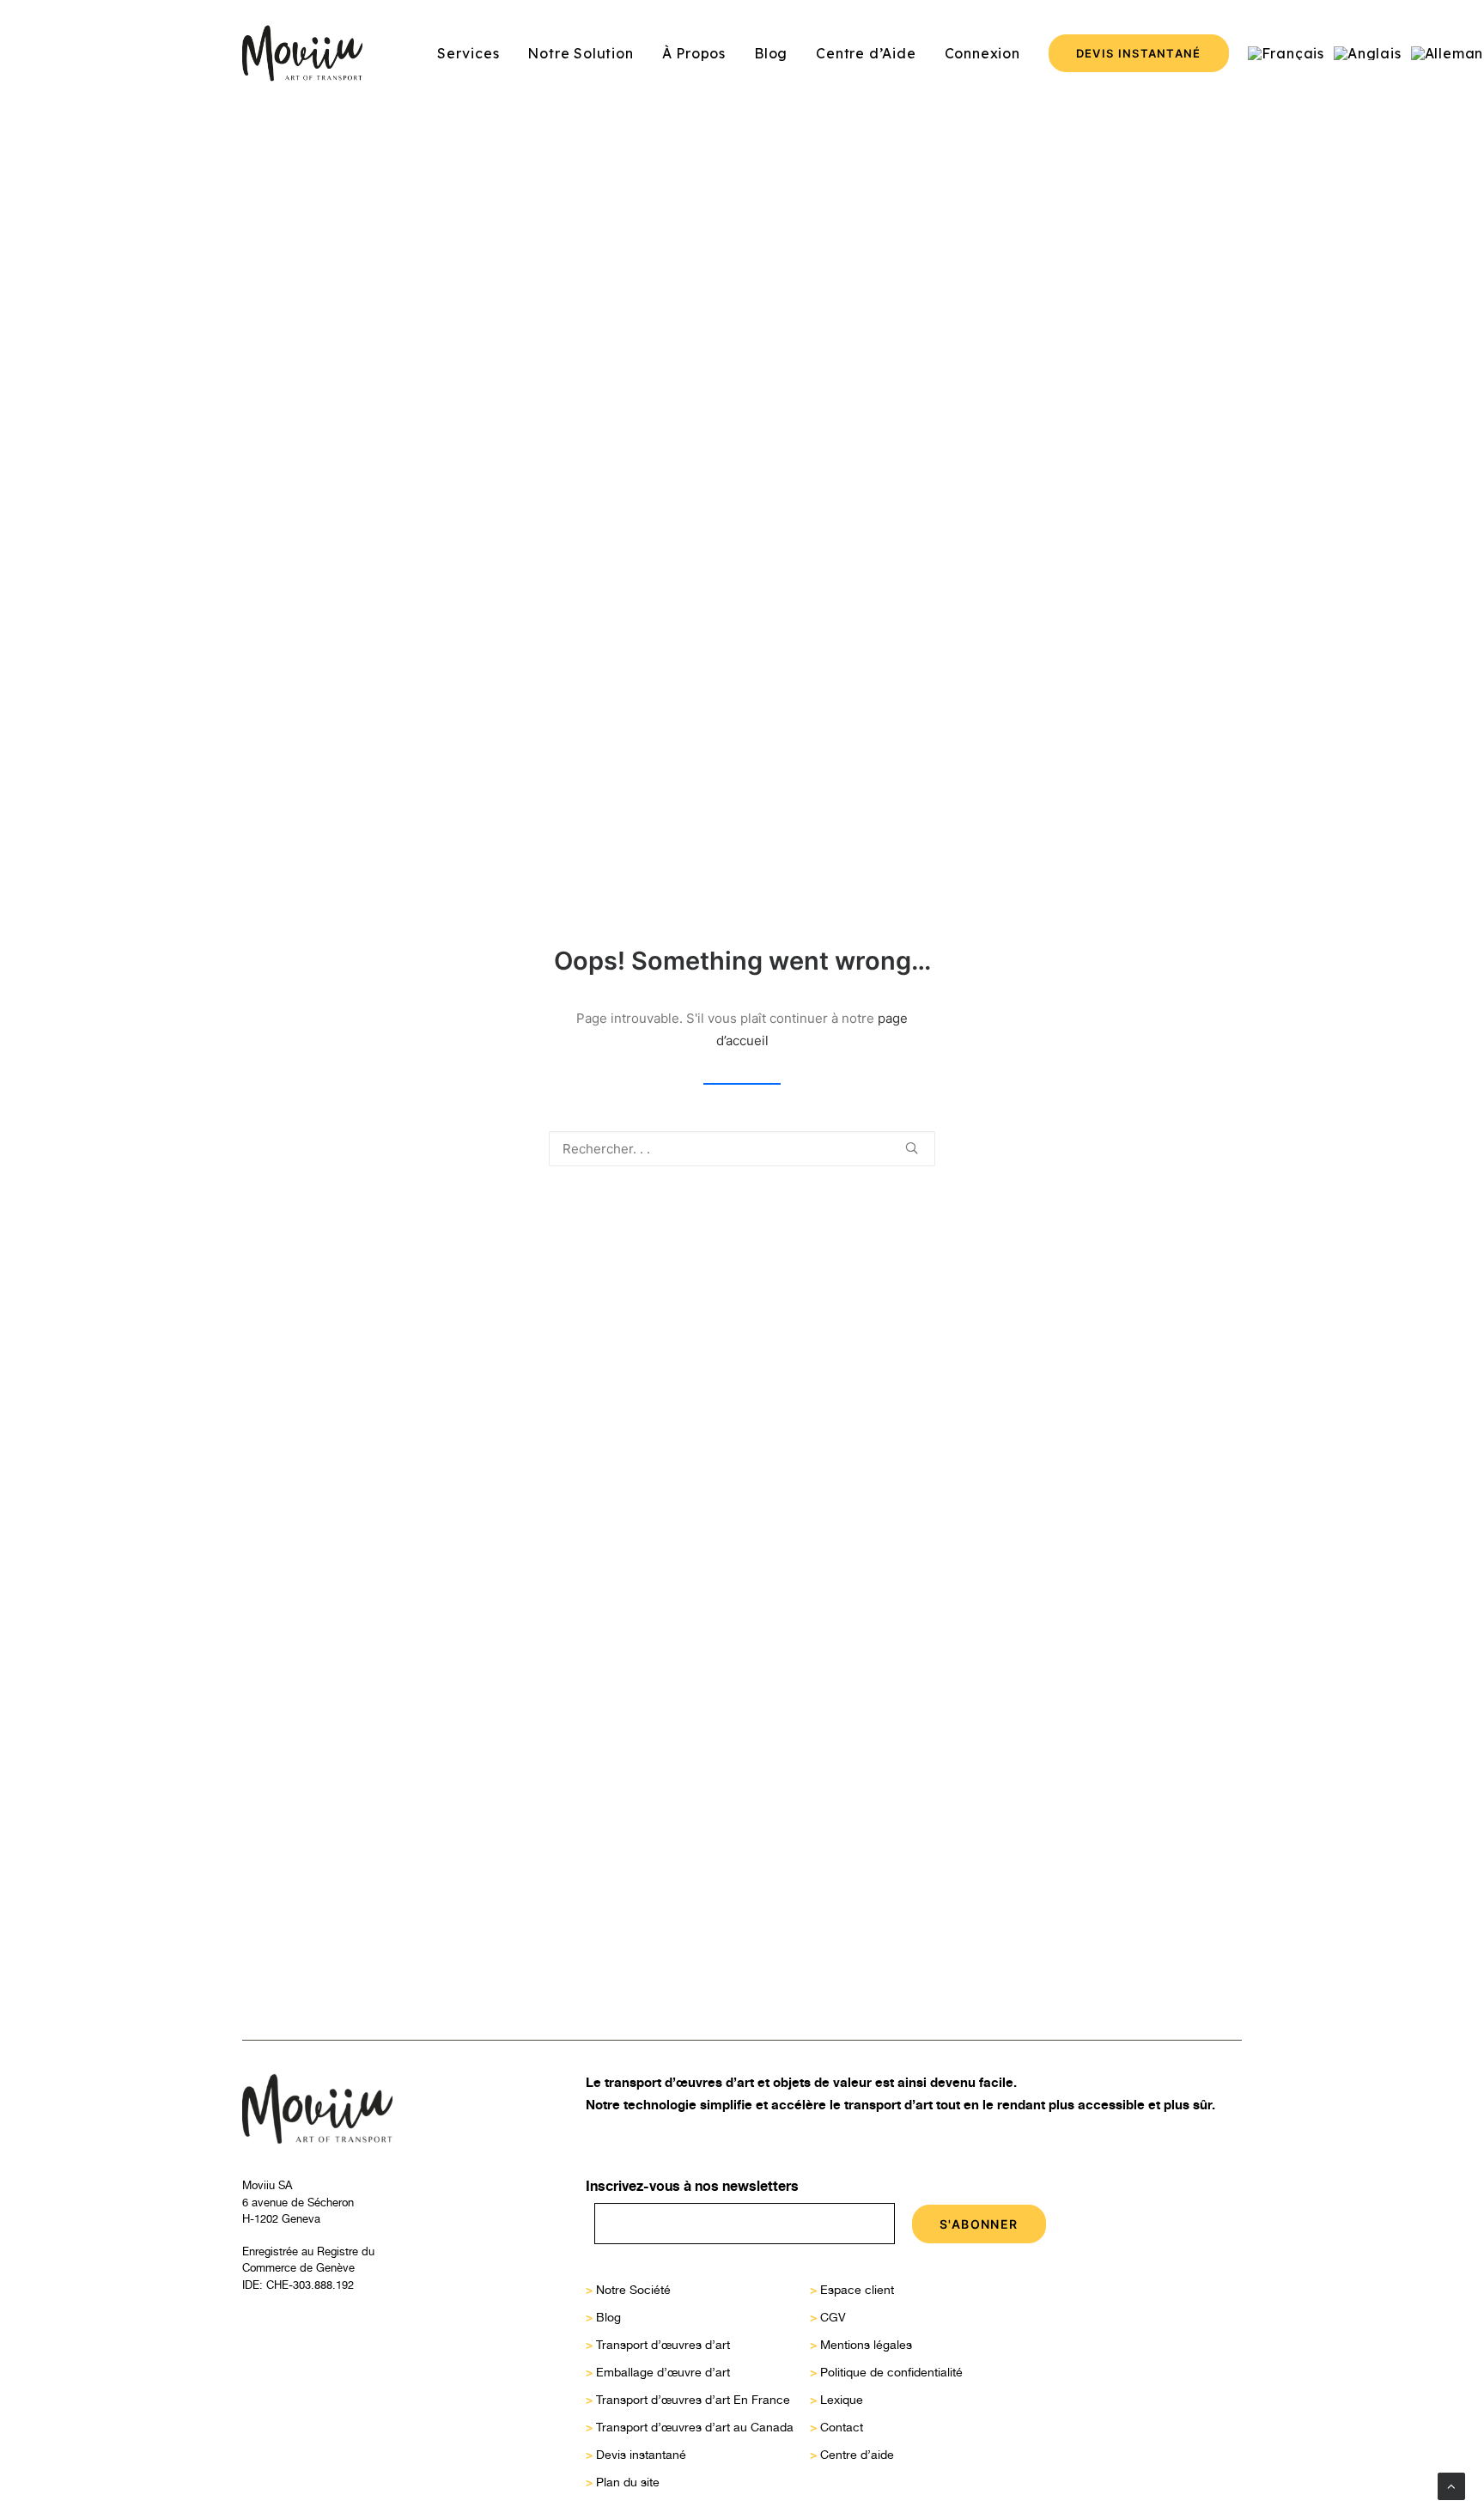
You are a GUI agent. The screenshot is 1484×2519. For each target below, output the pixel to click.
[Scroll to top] (1451, 2485)
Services (468, 53)
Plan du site (628, 2482)
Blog (771, 53)
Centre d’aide (857, 2455)
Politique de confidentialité (891, 2372)
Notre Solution (580, 53)
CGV (833, 2317)
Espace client (857, 2290)
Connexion (982, 53)
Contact (842, 2427)
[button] (912, 1148)
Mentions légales (866, 2345)
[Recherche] (742, 1149)
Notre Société (633, 2290)
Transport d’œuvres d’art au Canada (695, 2427)
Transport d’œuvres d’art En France (693, 2400)
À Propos (694, 53)
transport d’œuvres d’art (679, 2082)
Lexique (842, 2400)
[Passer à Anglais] (1368, 53)
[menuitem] (468, 53)
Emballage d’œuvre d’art (663, 2372)
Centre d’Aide (866, 53)
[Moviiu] (302, 53)
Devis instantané (641, 2455)
